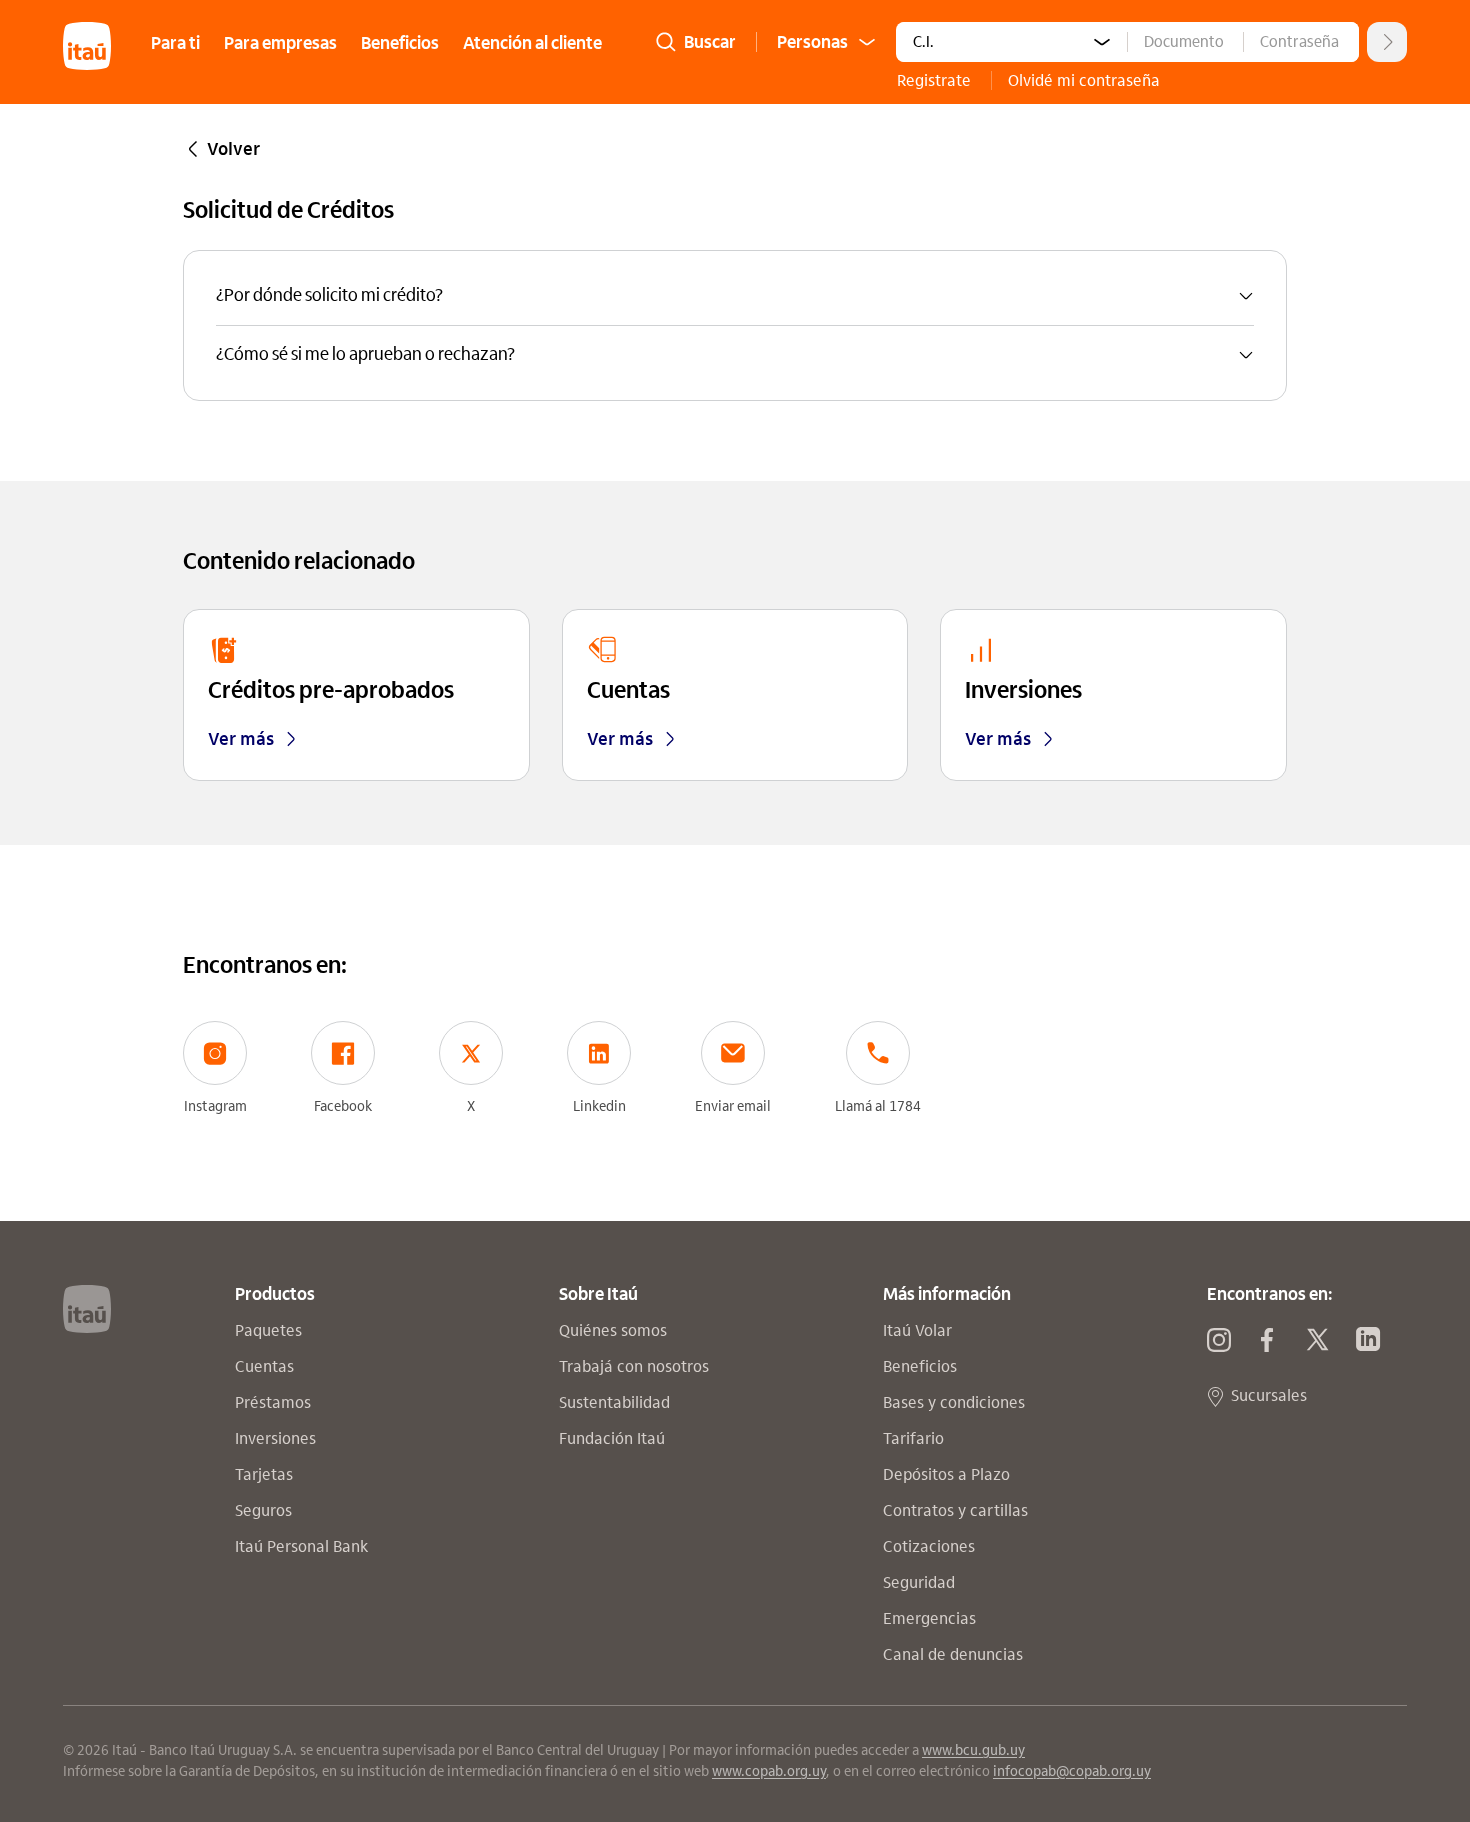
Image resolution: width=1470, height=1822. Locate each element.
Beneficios (400, 43)
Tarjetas (266, 1474)
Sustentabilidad (616, 1402)
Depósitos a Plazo (948, 1474)
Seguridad (921, 1582)
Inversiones (277, 1438)
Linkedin (599, 1106)
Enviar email (733, 1106)
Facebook (343, 1106)
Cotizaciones (929, 1546)
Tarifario (915, 1438)
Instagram (215, 1106)
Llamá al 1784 (878, 1106)
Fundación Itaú (614, 1438)
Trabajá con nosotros (636, 1366)
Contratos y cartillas (957, 1510)
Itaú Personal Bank (303, 1546)
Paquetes (270, 1330)
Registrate (936, 80)
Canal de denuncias (955, 1654)
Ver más (241, 739)
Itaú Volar (919, 1330)
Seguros (265, 1510)
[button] (735, 296)
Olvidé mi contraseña (1084, 80)
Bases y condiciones (956, 1402)
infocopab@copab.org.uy (1072, 1771)
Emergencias (931, 1618)
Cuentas (266, 1366)
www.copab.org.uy (769, 1771)
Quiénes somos (615, 1330)
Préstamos (275, 1402)
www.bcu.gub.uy (973, 1750)
